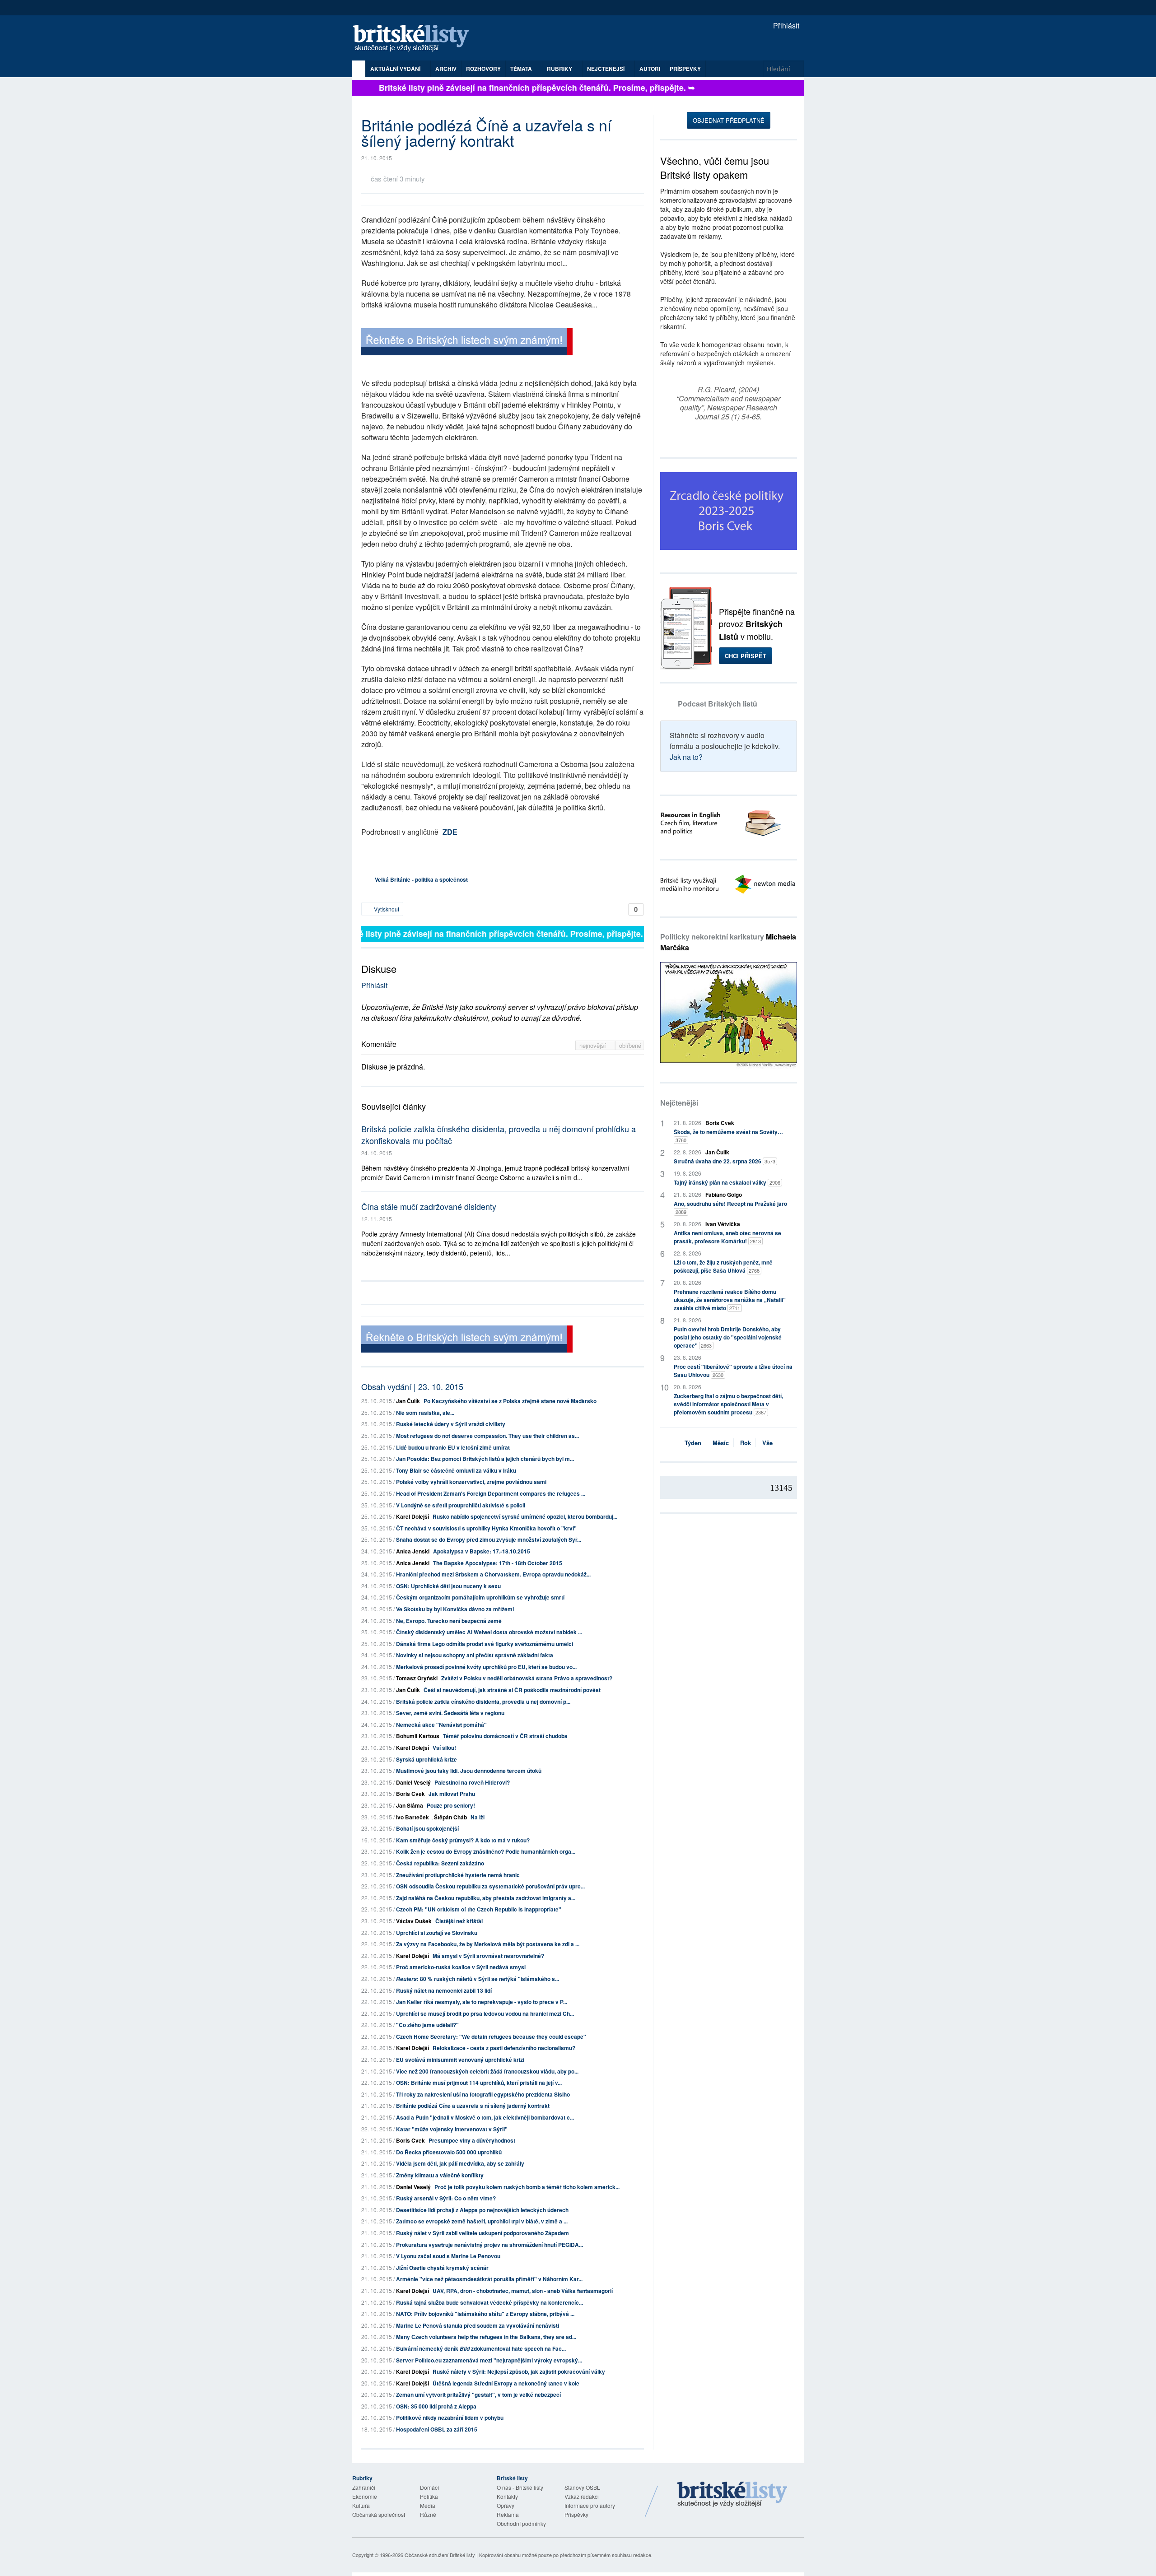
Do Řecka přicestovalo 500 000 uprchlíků (449, 2152)
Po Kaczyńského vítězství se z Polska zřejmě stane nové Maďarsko (510, 1401)
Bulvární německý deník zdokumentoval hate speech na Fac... (481, 2348)
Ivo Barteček (413, 1817)
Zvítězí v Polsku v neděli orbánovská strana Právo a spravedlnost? (527, 1678)
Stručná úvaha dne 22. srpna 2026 (725, 1161)
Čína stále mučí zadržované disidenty (429, 1206)
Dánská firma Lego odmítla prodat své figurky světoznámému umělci (485, 1644)
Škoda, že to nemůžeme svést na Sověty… (728, 1136)
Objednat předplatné (729, 120)
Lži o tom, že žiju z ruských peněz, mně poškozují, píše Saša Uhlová (723, 1266)
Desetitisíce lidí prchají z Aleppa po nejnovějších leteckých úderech (482, 2210)
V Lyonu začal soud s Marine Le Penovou (448, 2256)
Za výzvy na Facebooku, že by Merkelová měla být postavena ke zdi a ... (488, 1944)
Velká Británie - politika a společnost (421, 879)
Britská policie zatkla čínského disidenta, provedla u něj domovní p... (483, 1702)
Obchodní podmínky (521, 2523)
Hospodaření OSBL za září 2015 (437, 2429)
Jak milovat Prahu (452, 1794)
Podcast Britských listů (718, 704)
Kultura (361, 2505)
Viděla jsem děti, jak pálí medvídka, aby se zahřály (460, 2163)
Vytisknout (386, 909)
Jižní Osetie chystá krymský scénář (442, 2268)
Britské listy (415, 39)
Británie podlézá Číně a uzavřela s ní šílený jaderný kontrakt (473, 2106)
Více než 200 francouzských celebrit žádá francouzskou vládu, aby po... (487, 2071)
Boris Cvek (410, 1794)
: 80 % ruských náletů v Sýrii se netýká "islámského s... (478, 1979)
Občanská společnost (379, 2514)
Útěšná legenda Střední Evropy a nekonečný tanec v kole (506, 2383)
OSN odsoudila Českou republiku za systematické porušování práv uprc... (490, 1886)
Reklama (508, 2514)
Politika (429, 2496)
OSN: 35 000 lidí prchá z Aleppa (436, 2406)
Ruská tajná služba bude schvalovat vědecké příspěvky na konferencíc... (489, 2302)
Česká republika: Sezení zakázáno (440, 1863)
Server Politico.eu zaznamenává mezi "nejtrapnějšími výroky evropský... (489, 2360)
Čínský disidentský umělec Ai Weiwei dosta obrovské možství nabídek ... (489, 1632)
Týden (693, 1443)
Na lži (478, 1817)
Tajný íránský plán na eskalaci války (727, 1182)
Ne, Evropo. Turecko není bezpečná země (449, 1621)
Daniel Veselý (413, 1782)
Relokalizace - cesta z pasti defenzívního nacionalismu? (504, 2048)
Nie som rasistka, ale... (425, 1413)
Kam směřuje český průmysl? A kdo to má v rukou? (463, 1840)
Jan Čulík (408, 1401)
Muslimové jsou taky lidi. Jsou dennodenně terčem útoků (469, 1771)
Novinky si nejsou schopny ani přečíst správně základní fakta (475, 1655)
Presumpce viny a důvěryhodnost (472, 2140)
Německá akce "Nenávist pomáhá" (441, 1725)
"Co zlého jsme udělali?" (427, 2025)
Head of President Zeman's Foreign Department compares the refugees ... (491, 1493)
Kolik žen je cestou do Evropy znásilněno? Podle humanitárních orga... (486, 1851)
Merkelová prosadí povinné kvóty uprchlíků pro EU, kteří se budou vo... (486, 1667)
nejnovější (594, 1045)
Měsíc (721, 1443)
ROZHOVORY (483, 69)
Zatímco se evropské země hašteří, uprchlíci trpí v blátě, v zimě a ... (482, 2221)
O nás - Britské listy (520, 2487)
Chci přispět (746, 656)
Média (428, 2505)
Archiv (446, 69)
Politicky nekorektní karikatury (728, 942)
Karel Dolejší (413, 1516)
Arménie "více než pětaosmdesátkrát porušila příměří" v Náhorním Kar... (489, 2279)
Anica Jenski (413, 1551)
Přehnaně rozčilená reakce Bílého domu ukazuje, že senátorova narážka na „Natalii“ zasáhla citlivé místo (730, 1300)
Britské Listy (732, 2495)
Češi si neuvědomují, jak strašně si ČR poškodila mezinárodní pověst (512, 1690)
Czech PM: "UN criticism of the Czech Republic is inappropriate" (479, 1909)
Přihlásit (785, 26)
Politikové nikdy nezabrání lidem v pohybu (450, 2418)
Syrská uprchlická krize (427, 1759)
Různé (428, 2514)
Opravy (506, 2505)
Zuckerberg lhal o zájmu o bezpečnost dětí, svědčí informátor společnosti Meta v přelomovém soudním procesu (728, 1404)
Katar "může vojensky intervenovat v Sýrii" (452, 2129)
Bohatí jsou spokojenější (427, 1828)
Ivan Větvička (723, 1224)
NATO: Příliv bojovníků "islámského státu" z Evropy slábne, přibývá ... (485, 2314)
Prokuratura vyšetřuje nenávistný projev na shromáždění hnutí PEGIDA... (489, 2245)
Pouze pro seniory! (451, 1805)
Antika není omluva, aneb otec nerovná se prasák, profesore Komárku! (727, 1237)
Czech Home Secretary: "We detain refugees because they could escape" (491, 2037)
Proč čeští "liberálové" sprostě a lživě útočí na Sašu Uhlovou (733, 1371)
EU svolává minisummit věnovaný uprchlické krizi (460, 2060)
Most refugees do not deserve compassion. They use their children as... (487, 1436)
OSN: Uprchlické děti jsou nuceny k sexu (448, 1586)
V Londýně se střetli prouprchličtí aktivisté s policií (461, 1505)
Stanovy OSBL (582, 2487)
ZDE (450, 832)
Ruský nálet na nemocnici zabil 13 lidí (444, 1990)
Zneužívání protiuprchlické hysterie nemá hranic (458, 1875)
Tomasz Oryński (417, 1678)
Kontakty (507, 2496)
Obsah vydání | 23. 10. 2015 (412, 1386)
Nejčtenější (679, 1103)
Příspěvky (685, 69)
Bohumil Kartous (418, 1736)
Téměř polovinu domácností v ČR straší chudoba (505, 1736)
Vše (767, 1443)
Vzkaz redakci (582, 2496)
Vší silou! (444, 1748)
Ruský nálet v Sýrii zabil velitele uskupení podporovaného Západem (482, 2233)
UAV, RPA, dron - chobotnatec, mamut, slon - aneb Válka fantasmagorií (523, 2291)
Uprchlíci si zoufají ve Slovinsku (437, 1933)
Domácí (429, 2487)
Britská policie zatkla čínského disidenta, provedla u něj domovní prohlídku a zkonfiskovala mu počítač (499, 1134)
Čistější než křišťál (459, 1921)
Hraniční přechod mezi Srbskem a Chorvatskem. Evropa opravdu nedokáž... (493, 1574)
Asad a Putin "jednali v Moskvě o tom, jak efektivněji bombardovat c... (485, 2117)
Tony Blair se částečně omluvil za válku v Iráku (456, 1470)
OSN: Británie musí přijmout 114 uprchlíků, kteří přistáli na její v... (479, 2083)
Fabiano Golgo (724, 1195)
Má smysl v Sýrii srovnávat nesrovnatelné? (488, 1956)
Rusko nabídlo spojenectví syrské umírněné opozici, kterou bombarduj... (525, 1516)
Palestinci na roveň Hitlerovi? (472, 1782)
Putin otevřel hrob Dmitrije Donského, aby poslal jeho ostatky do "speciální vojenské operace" (728, 1337)
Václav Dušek (414, 1921)
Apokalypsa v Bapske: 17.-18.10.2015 (482, 1551)
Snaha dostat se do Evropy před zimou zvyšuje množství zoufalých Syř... (489, 1539)
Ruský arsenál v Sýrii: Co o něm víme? (446, 2198)
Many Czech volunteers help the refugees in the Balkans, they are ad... (486, 2337)
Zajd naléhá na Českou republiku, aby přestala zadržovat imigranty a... (486, 1898)
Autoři (650, 69)
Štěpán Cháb (450, 1817)
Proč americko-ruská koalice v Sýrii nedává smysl (461, 1967)
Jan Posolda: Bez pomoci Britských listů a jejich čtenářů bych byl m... (485, 1459)
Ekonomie (365, 2496)
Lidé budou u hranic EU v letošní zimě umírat (453, 1447)
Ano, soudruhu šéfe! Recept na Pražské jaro (730, 1207)
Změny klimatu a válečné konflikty (440, 2175)
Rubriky (560, 69)
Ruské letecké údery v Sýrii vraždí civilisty (451, 1424)
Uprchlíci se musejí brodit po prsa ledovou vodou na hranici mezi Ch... (485, 2013)
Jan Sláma (410, 1805)
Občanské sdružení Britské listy (440, 2555)
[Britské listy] (467, 343)
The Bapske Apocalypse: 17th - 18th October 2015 (498, 1563)
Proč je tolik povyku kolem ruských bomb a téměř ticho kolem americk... (527, 2187)
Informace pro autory (590, 2505)
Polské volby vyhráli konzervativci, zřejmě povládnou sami (471, 1482)
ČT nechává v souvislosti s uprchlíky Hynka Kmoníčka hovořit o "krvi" (486, 1528)
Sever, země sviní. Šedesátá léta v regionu (450, 1713)
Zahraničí (364, 2487)
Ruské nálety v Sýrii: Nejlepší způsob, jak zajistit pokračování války (519, 2371)
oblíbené (630, 1045)
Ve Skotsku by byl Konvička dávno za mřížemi (455, 1609)
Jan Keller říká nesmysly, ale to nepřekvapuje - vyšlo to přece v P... (482, 2002)
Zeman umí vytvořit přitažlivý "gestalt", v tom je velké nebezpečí (478, 2395)
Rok (746, 1443)
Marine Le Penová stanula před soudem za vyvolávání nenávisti (478, 2325)
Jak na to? (686, 757)
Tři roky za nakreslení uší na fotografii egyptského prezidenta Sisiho (483, 2094)
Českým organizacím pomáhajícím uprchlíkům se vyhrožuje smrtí (480, 1597)
